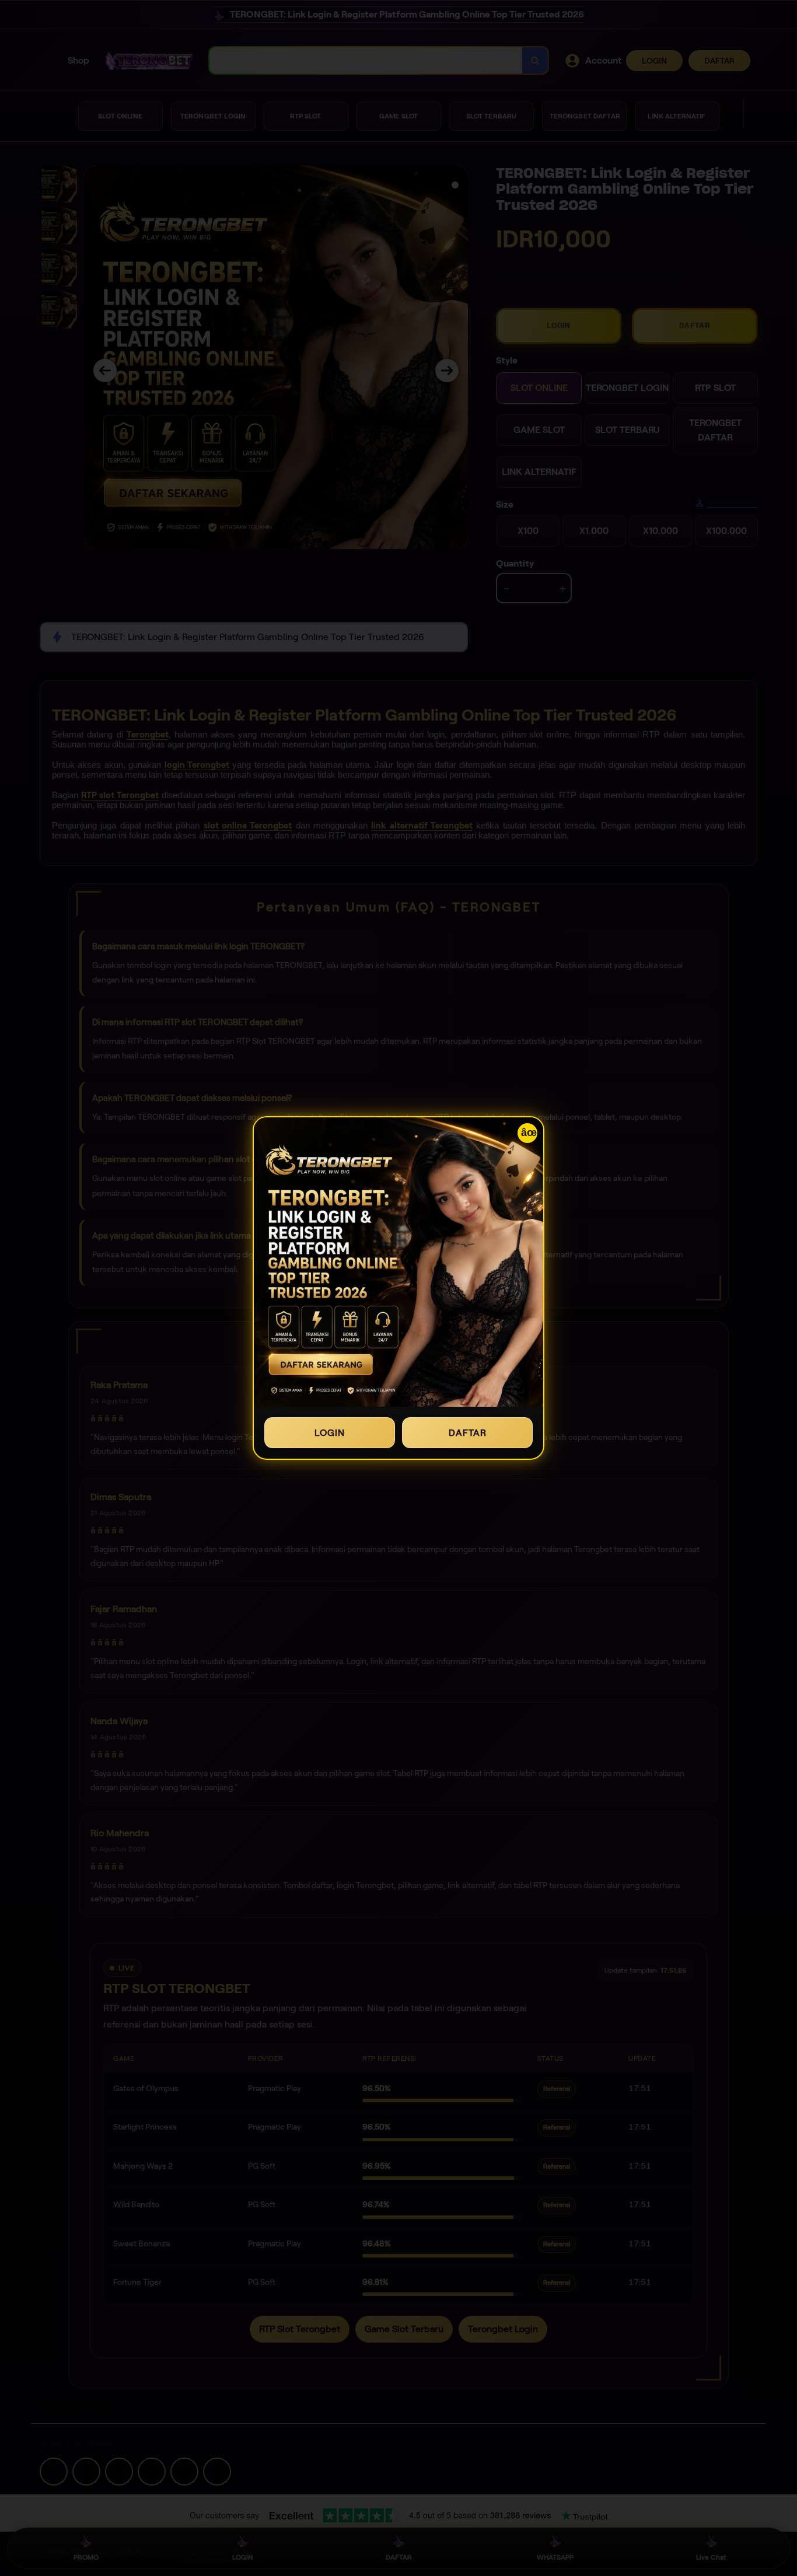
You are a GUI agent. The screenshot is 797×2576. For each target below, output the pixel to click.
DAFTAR (468, 1433)
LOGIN (330, 1433)
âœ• (529, 1133)
